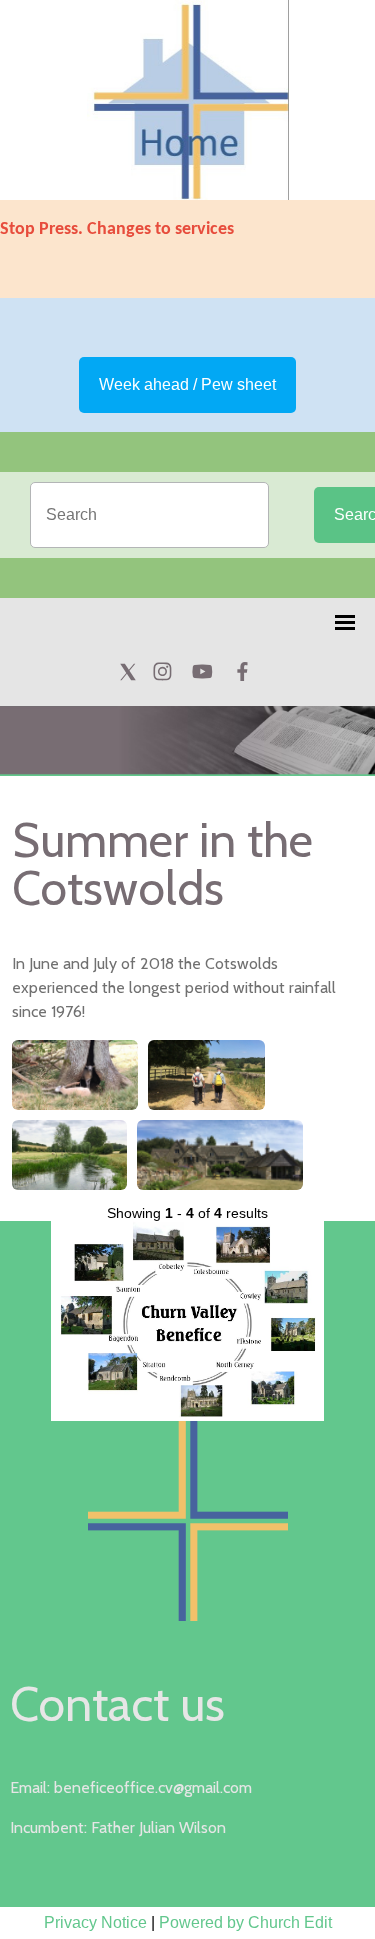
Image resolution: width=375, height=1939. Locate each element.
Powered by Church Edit (245, 1922)
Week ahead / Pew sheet (187, 384)
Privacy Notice (95, 1922)
